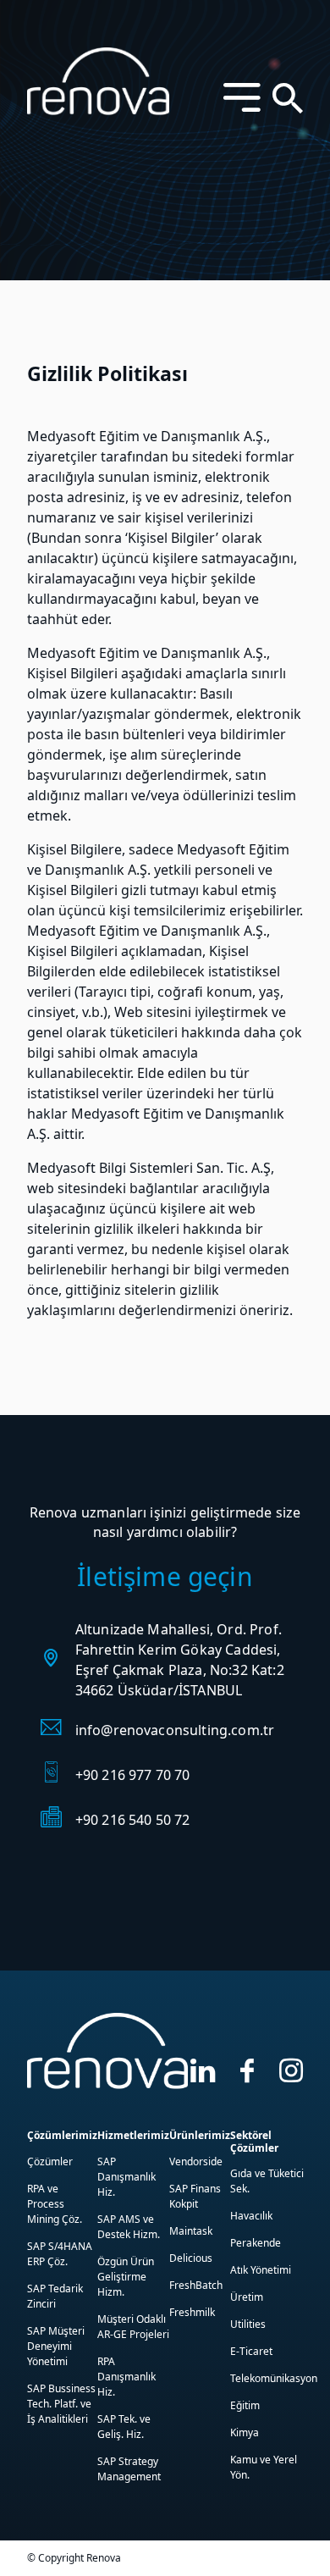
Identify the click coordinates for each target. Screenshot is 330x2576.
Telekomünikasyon (274, 2378)
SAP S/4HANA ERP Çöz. (60, 2254)
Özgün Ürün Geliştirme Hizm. (126, 2277)
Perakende (256, 2243)
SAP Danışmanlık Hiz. (126, 2177)
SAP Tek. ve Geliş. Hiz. (124, 2427)
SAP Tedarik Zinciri (55, 2296)
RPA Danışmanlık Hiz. (126, 2377)
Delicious (191, 2258)
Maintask (191, 2231)
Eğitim (245, 2405)
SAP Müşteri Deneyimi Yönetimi (56, 2346)
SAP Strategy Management (129, 2469)
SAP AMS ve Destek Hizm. (129, 2227)
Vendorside (196, 2161)
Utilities (248, 2324)
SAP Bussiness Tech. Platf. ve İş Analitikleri (61, 2404)
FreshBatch (196, 2285)
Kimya (245, 2432)
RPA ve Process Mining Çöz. (55, 2204)
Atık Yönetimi (261, 2270)
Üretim (247, 2297)
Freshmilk (192, 2312)
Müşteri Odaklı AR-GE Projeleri (133, 2327)
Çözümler (50, 2161)
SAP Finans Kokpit (195, 2196)
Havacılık (251, 2216)
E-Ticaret (251, 2351)
